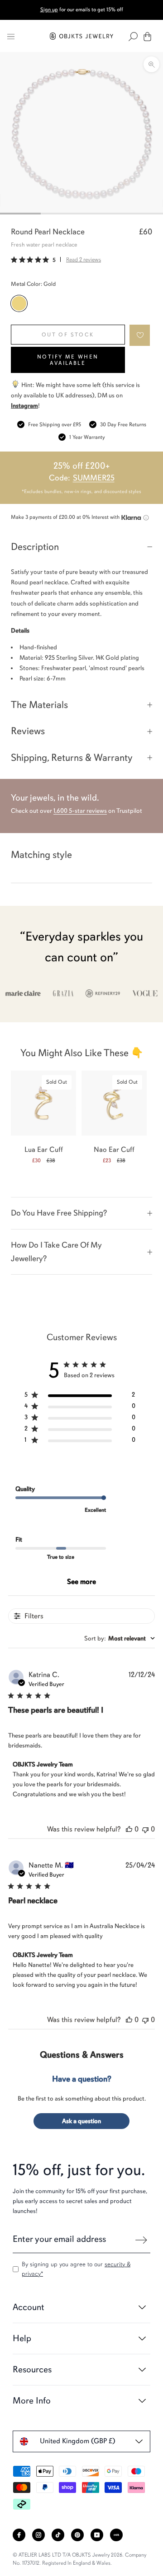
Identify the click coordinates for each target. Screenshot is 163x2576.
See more (81, 1582)
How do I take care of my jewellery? (56, 1252)
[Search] (133, 37)
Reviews (28, 731)
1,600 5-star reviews (80, 811)
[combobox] (120, 1638)
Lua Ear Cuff (44, 1150)
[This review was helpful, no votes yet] (129, 1829)
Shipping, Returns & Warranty (72, 757)
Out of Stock (68, 335)
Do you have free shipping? (59, 1213)
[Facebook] (19, 2535)
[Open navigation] (11, 37)
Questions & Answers (82, 2055)
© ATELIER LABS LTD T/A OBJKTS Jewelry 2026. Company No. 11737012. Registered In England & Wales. (79, 2559)
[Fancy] (116, 2535)
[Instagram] (38, 2535)
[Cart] (147, 37)
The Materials (39, 705)
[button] (140, 335)
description (35, 547)
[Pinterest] (77, 2535)
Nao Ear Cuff (114, 1150)
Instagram (24, 406)
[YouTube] (97, 2535)
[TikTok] (58, 2535)
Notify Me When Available (68, 360)
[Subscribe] (141, 2240)
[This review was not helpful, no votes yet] (145, 1829)
